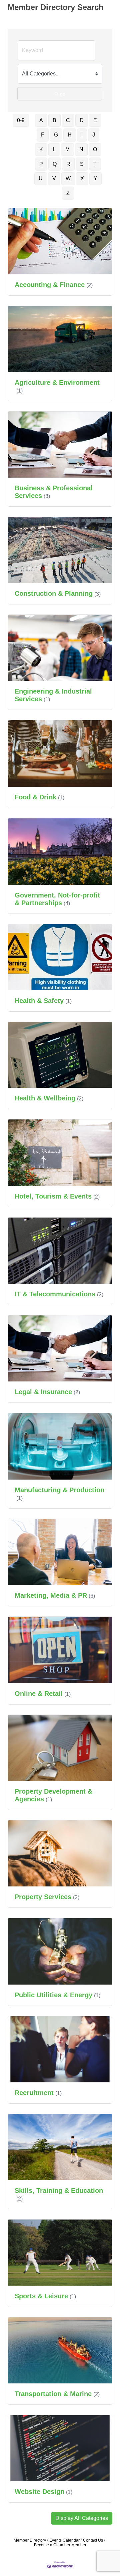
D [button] (82, 120)
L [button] (54, 149)
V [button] (54, 178)
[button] (82, 2518)
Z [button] (68, 193)
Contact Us (93, 2540)
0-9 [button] (21, 120)
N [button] (81, 149)
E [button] (95, 120)
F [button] (43, 135)
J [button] (94, 135)
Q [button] (55, 164)
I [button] (82, 135)
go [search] (63, 94)
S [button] (82, 164)
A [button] (41, 120)
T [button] (95, 164)
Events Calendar (64, 2540)
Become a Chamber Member (60, 2545)
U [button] (41, 178)
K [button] (41, 149)
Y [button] (95, 178)
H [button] (70, 135)
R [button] (68, 164)
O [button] (95, 149)
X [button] (82, 178)
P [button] (41, 164)
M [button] (67, 149)
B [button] (54, 120)
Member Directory (30, 2540)
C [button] (68, 120)
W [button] (68, 178)
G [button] (56, 135)
